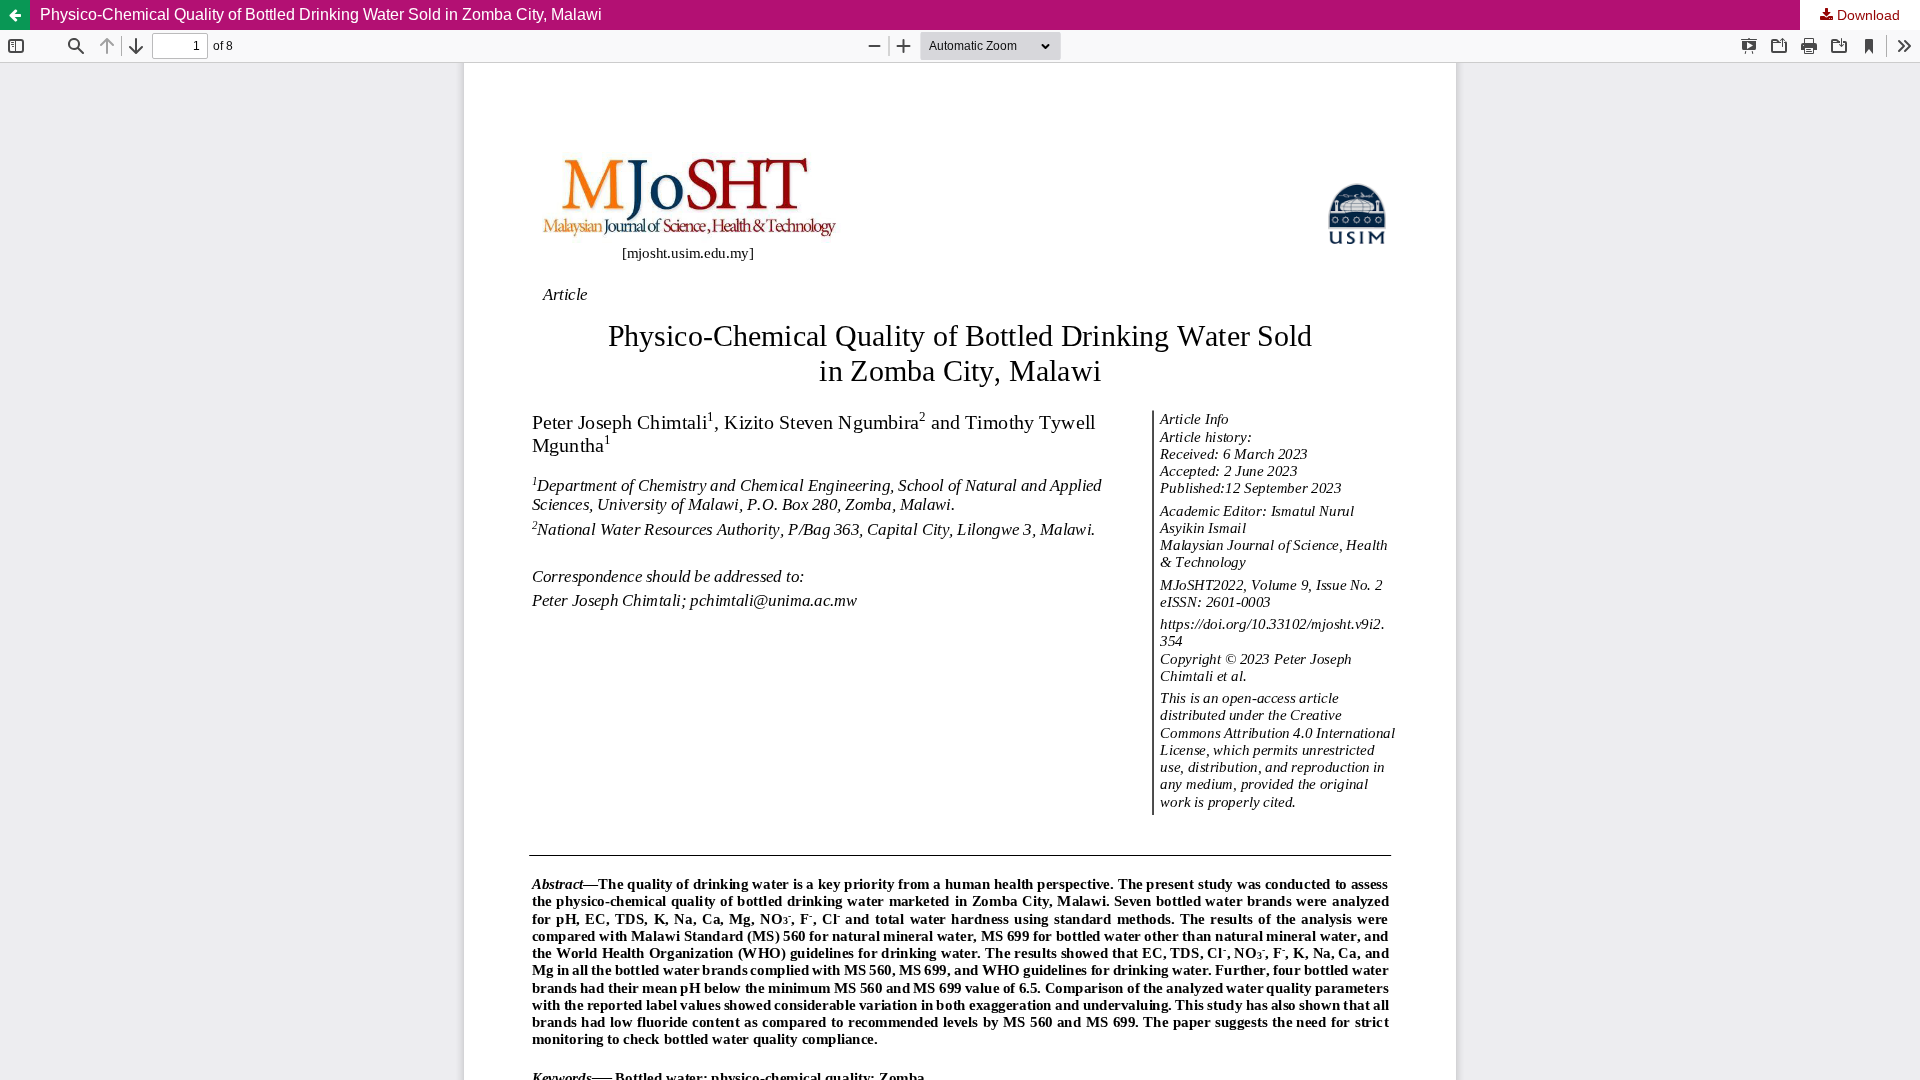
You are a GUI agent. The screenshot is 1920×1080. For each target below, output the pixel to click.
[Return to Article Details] (15, 15)
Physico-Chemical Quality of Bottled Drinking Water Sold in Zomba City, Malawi (321, 14)
